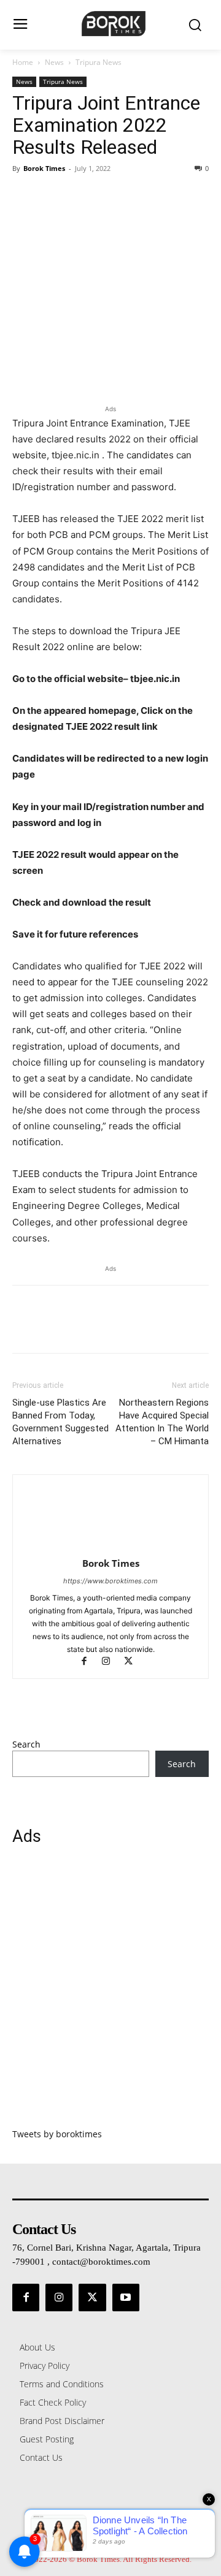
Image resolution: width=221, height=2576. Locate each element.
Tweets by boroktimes (57, 2134)
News (54, 62)
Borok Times (44, 168)
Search (26, 1744)
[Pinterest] (81, 196)
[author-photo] (110, 1546)
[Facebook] (25, 196)
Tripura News (99, 62)
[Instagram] (112, 1662)
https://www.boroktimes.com (110, 1581)
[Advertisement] (110, 1994)
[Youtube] (126, 2297)
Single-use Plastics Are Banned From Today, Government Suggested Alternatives (60, 1422)
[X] (53, 196)
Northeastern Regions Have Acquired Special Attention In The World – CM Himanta (162, 1422)
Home (23, 62)
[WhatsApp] (109, 196)
